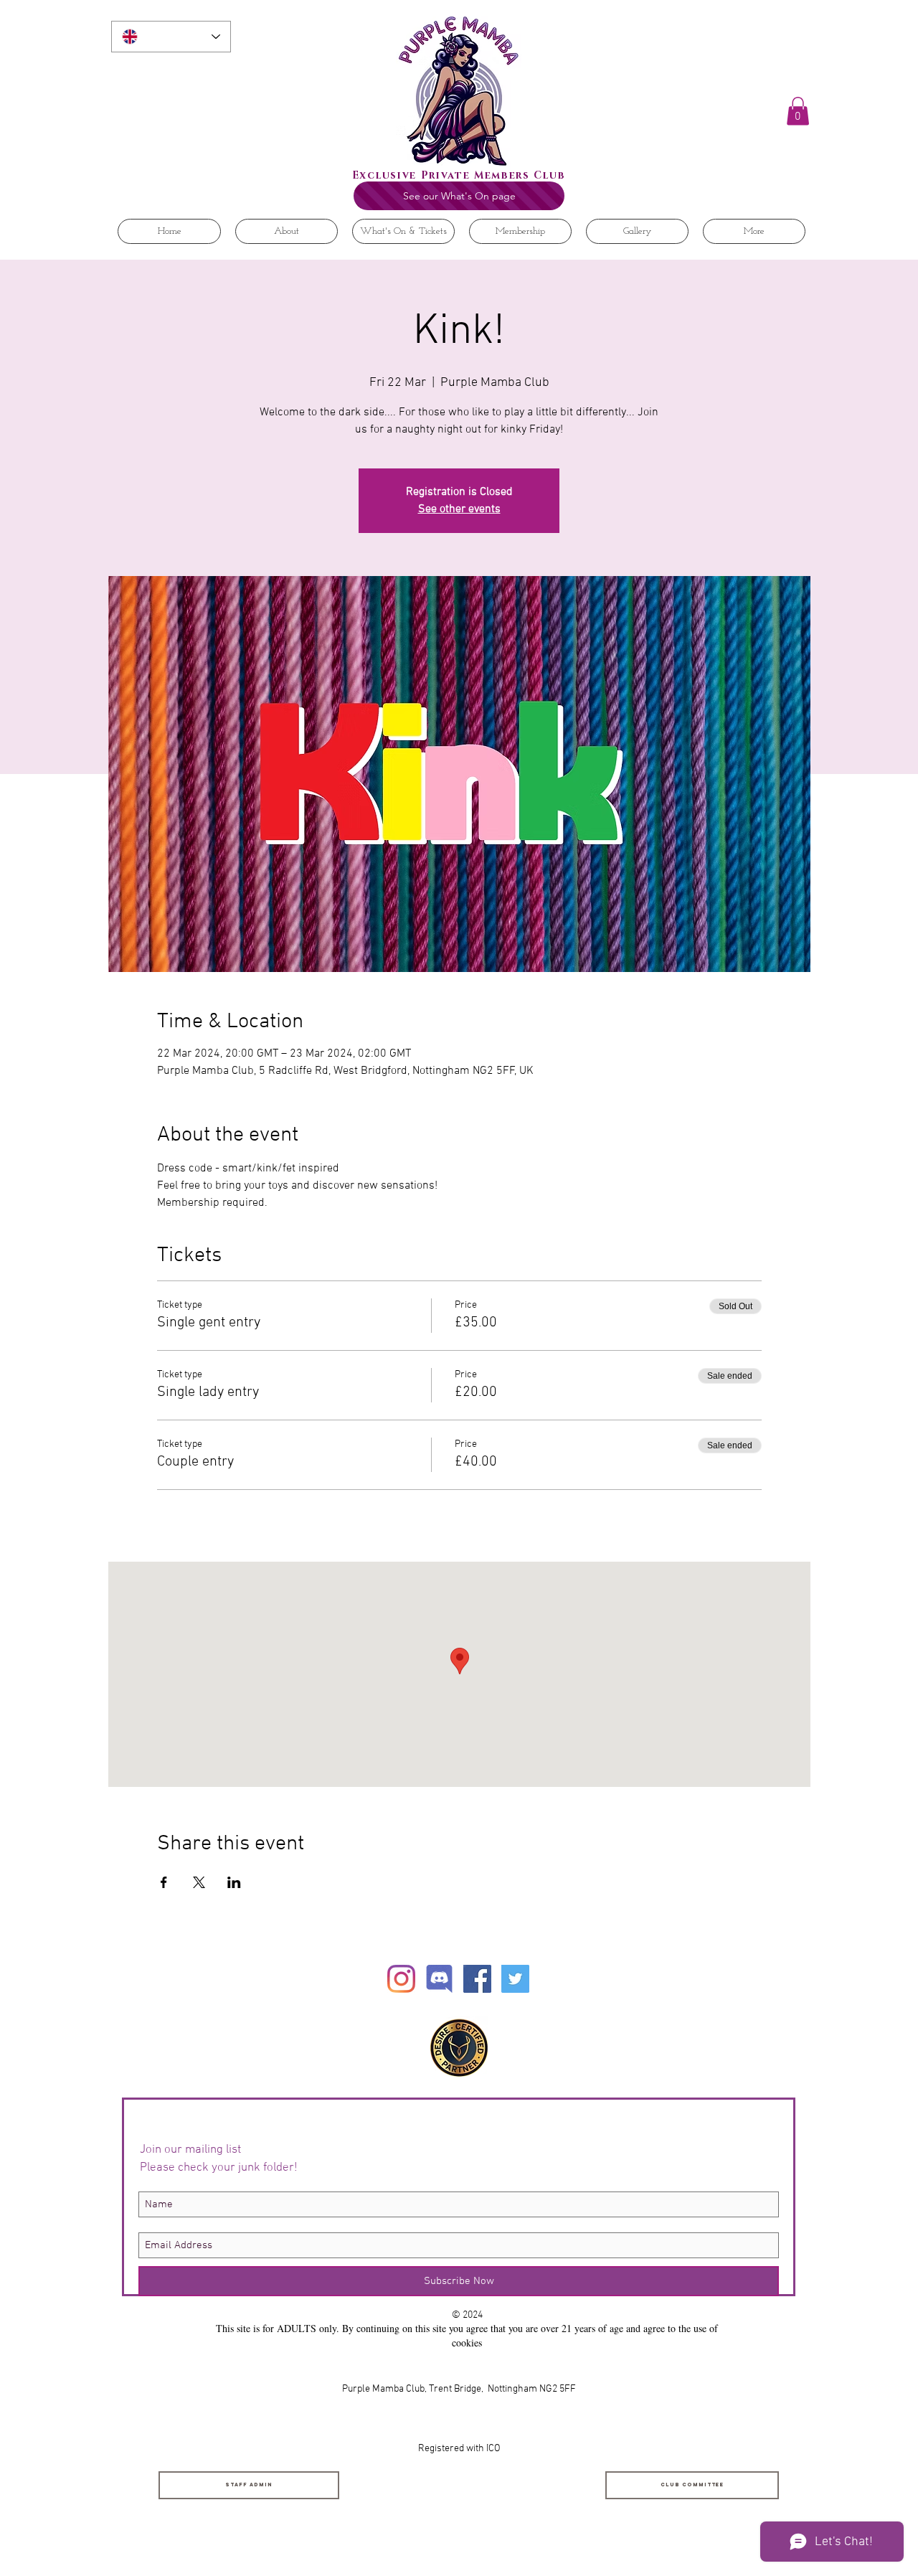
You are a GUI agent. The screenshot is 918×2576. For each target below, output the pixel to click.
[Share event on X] (199, 1882)
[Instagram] (401, 1979)
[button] (798, 111)
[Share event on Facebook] (164, 1882)
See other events (459, 509)
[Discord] (439, 1979)
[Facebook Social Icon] (477, 1979)
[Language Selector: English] (171, 37)
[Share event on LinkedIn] (234, 1882)
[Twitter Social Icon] (515, 1979)
